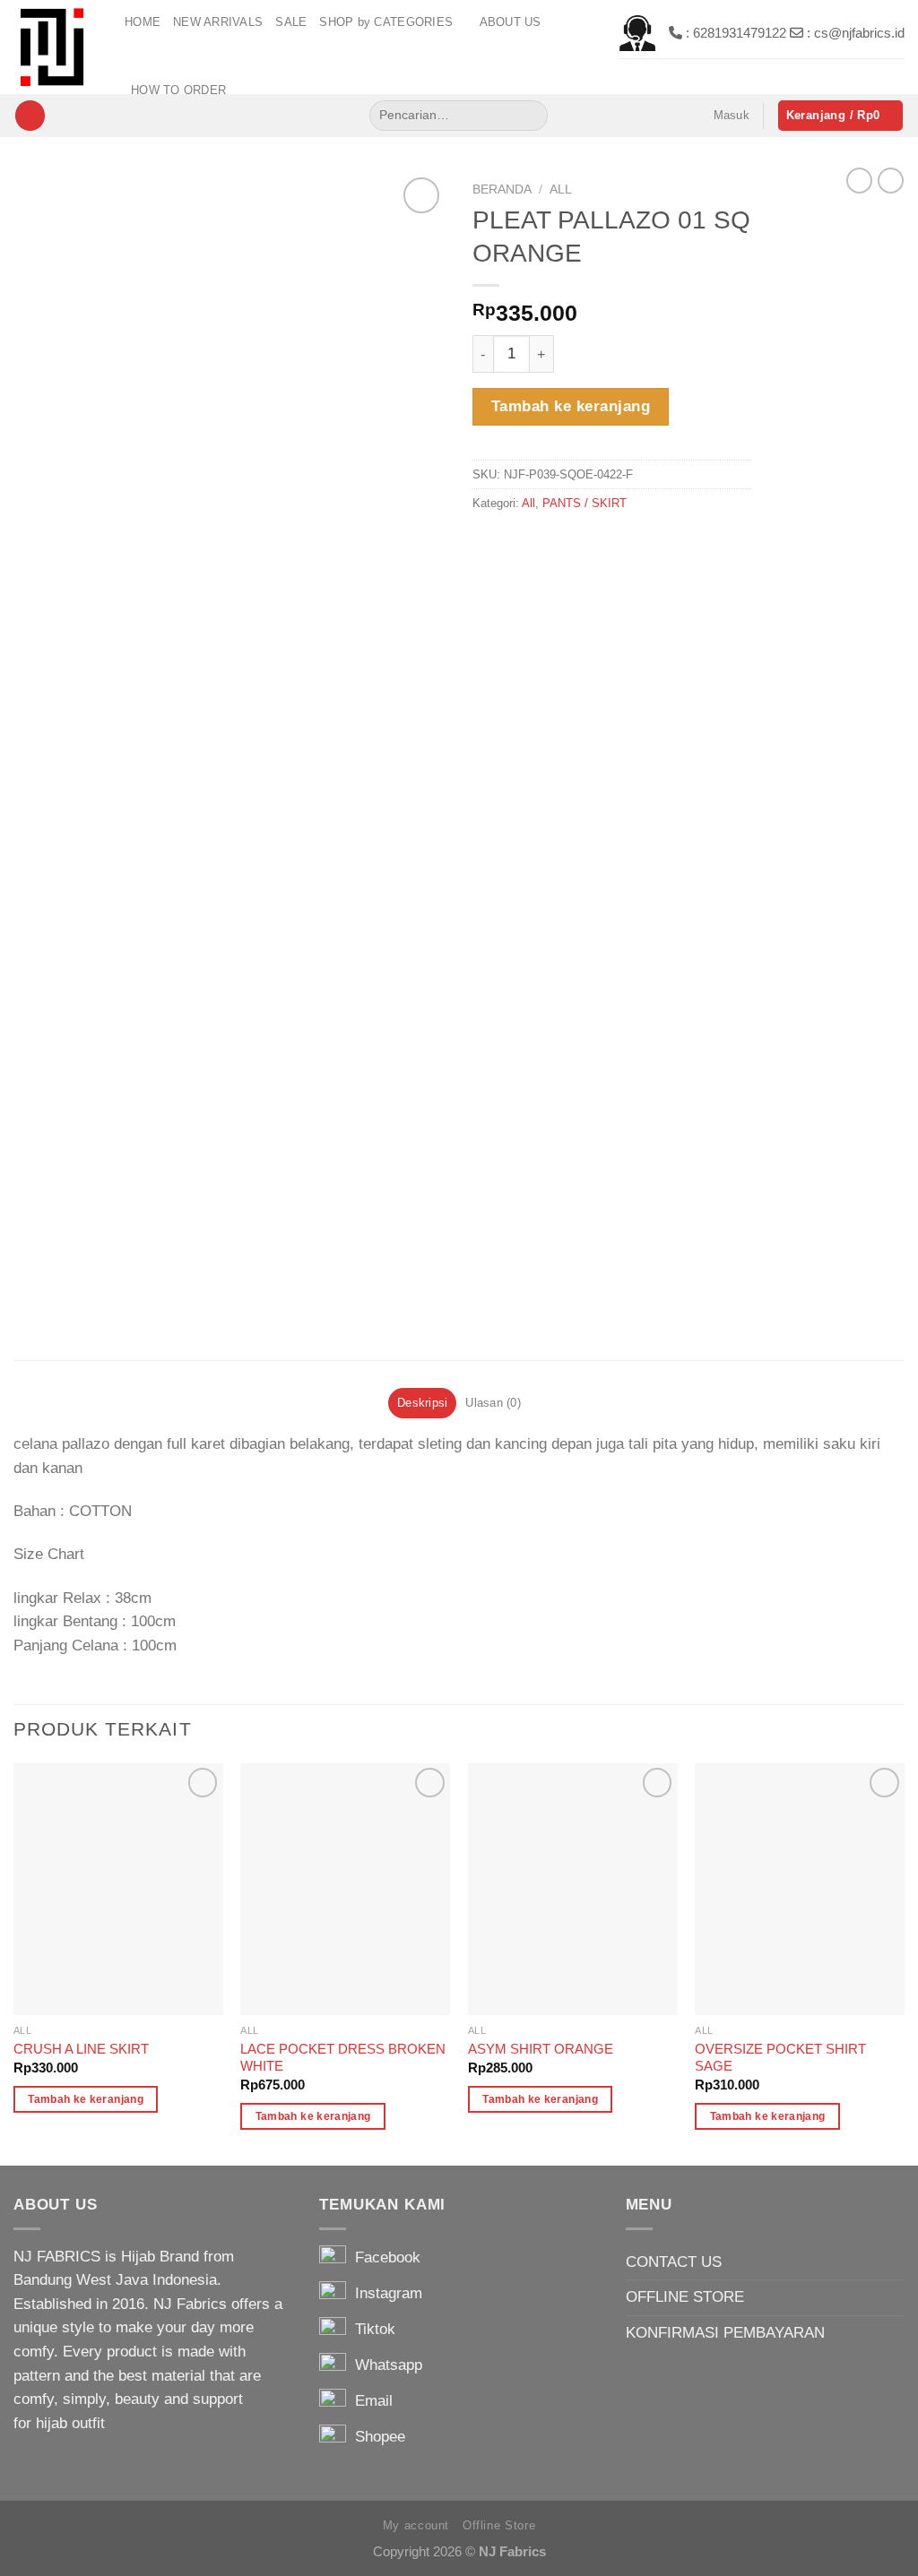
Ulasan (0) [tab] (493, 1403)
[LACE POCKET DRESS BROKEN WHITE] (345, 1889)
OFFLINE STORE (685, 2297)
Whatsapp (384, 2365)
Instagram (384, 2293)
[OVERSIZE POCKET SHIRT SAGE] (800, 1889)
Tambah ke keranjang (571, 406)
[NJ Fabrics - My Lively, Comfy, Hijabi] (56, 47)
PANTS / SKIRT (585, 503)
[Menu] (30, 116)
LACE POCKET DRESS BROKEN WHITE (343, 2057)
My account (416, 2525)
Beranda (502, 189)
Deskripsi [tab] (422, 1403)
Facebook (383, 2257)
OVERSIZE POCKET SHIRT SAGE (780, 2057)
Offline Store (499, 2525)
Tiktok (371, 2329)
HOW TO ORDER (178, 90)
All (561, 189)
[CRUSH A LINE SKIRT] (118, 1889)
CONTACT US (674, 2262)
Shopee (376, 2437)
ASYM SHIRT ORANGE (541, 2049)
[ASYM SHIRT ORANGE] (573, 1889)
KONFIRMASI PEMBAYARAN (725, 2333)
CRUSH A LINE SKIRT (81, 2049)
